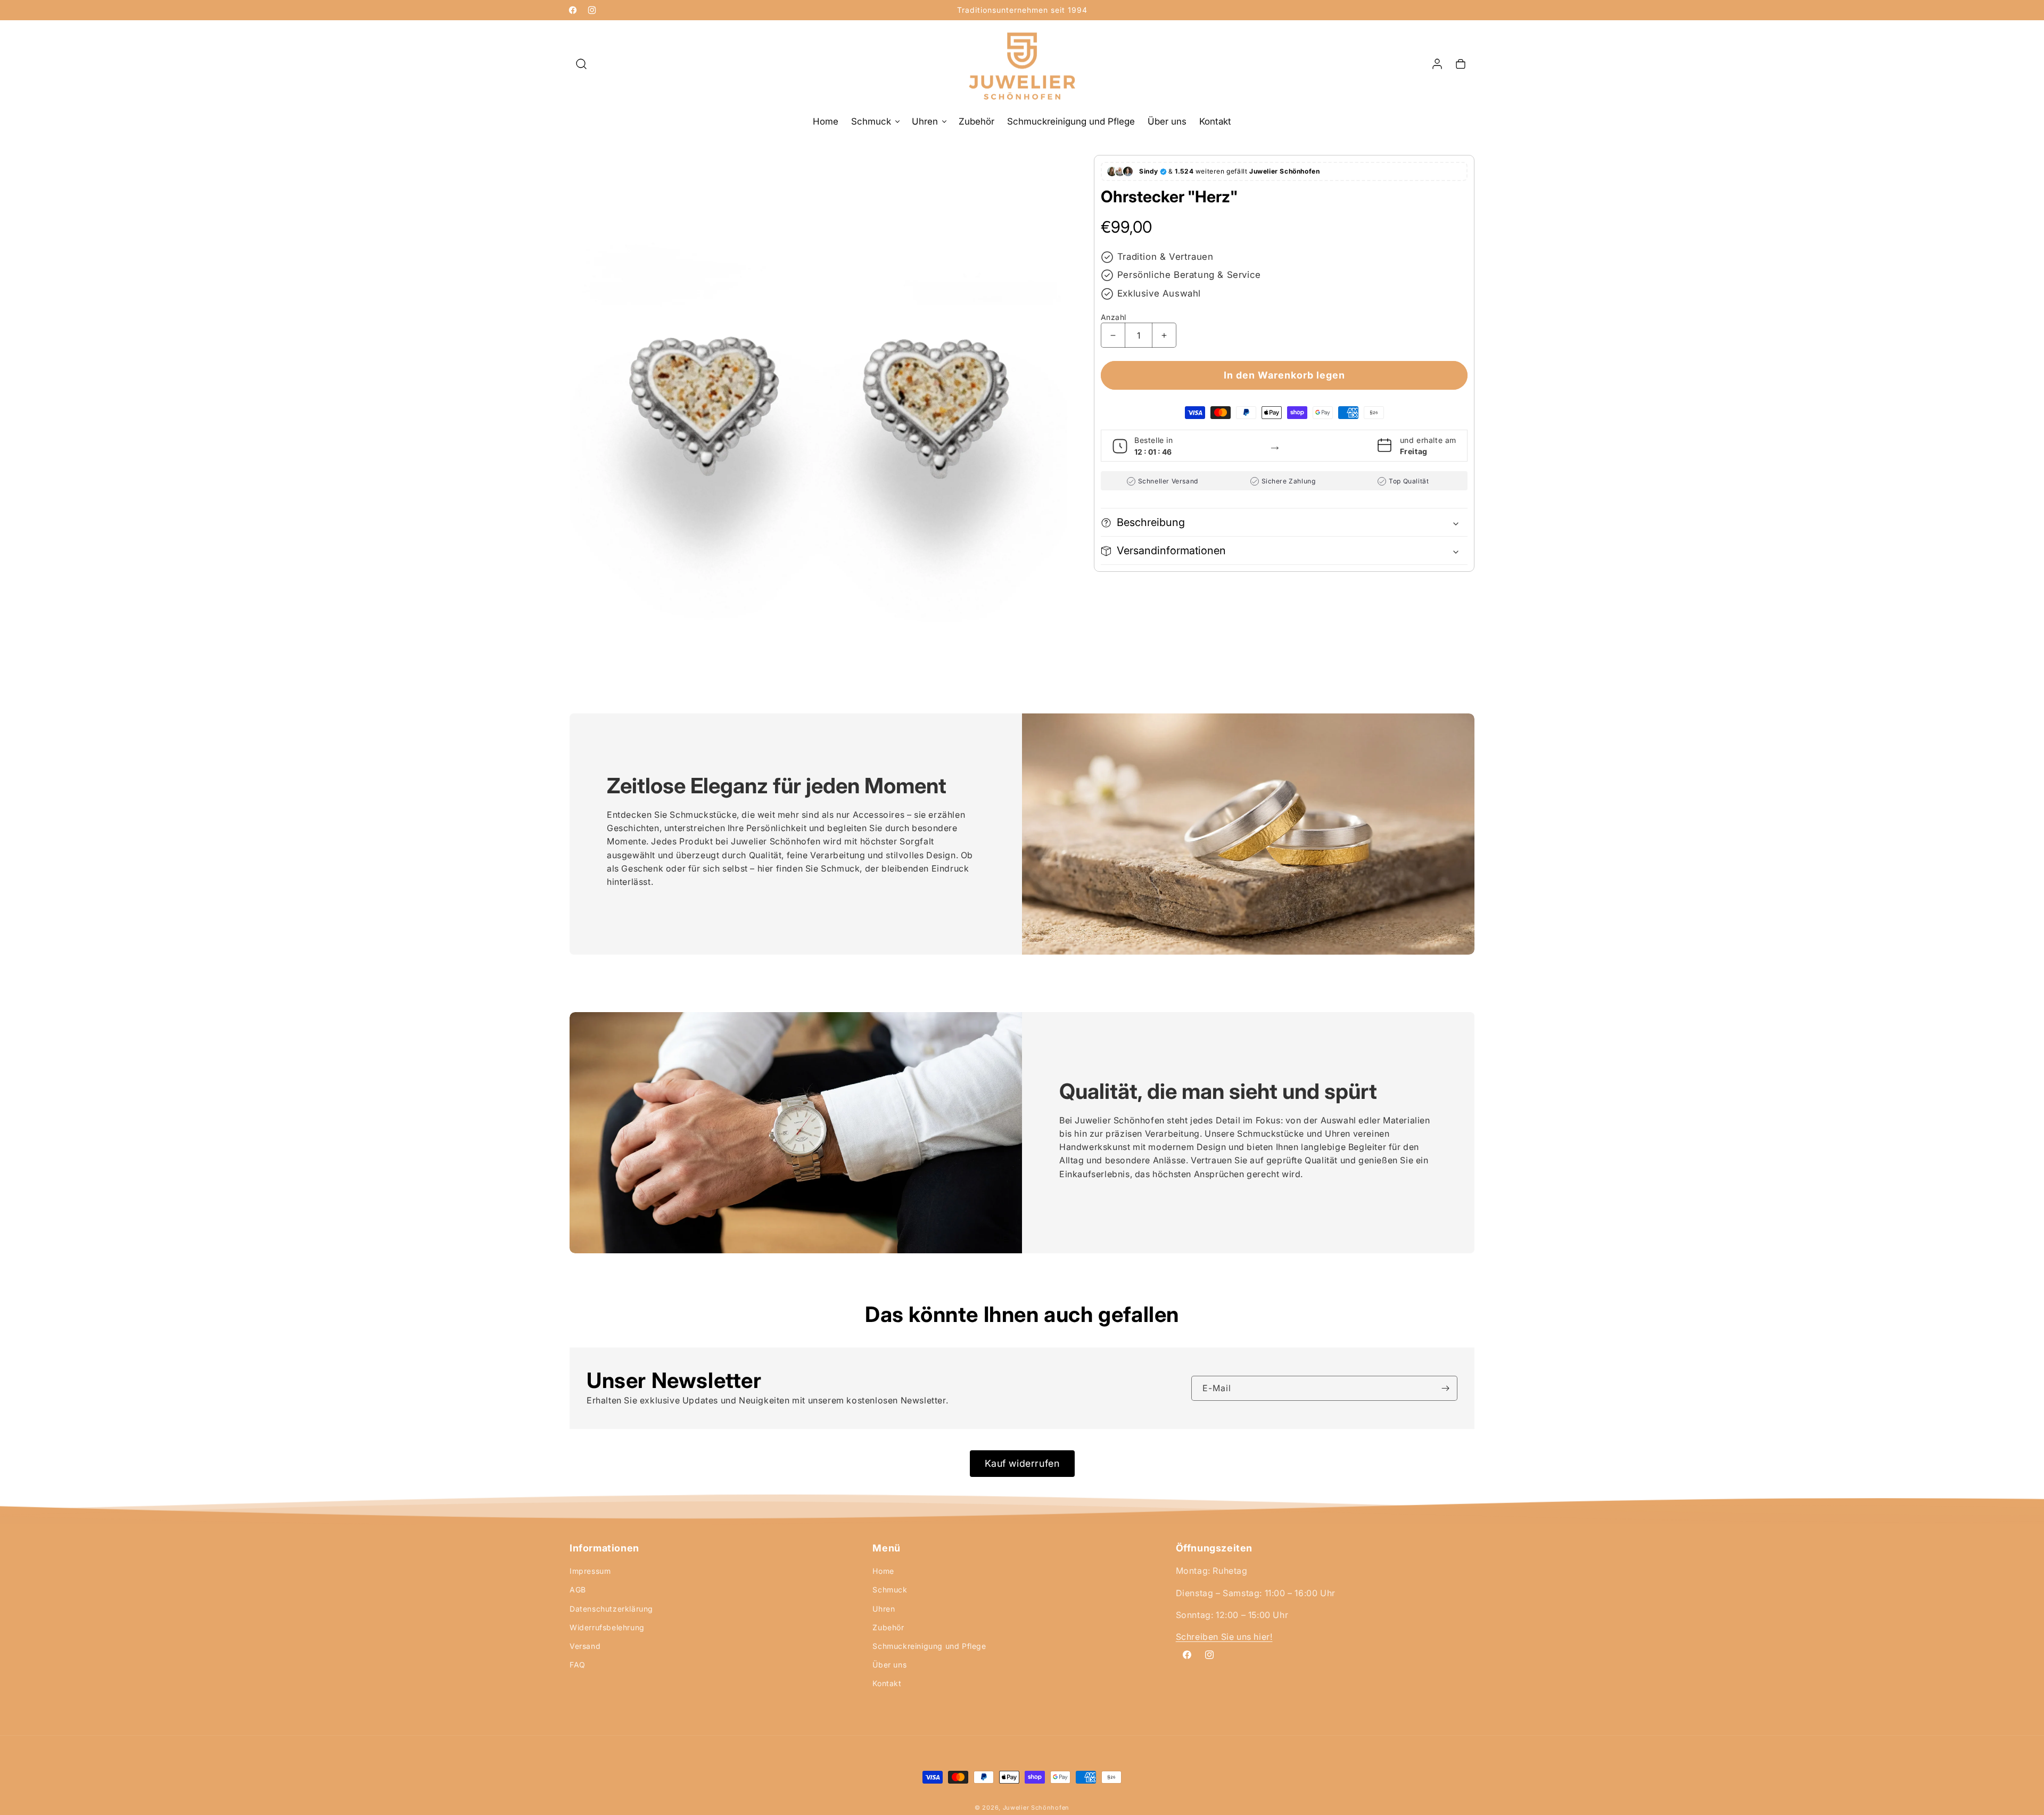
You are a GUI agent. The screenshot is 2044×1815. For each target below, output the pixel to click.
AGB (578, 1590)
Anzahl (1113, 318)
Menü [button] (886, 1548)
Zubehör (888, 1627)
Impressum (590, 1571)
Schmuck (890, 1590)
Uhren (884, 1608)
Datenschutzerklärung (611, 1608)
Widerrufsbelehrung (607, 1627)
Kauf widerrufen (1022, 1463)
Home (883, 1571)
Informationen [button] (604, 1548)
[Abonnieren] (1445, 1388)
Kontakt (887, 1683)
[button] (581, 64)
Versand (585, 1645)
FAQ (578, 1665)
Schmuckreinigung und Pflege (929, 1645)
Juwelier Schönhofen (1036, 1808)
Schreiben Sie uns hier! (1224, 1637)
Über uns (889, 1665)
